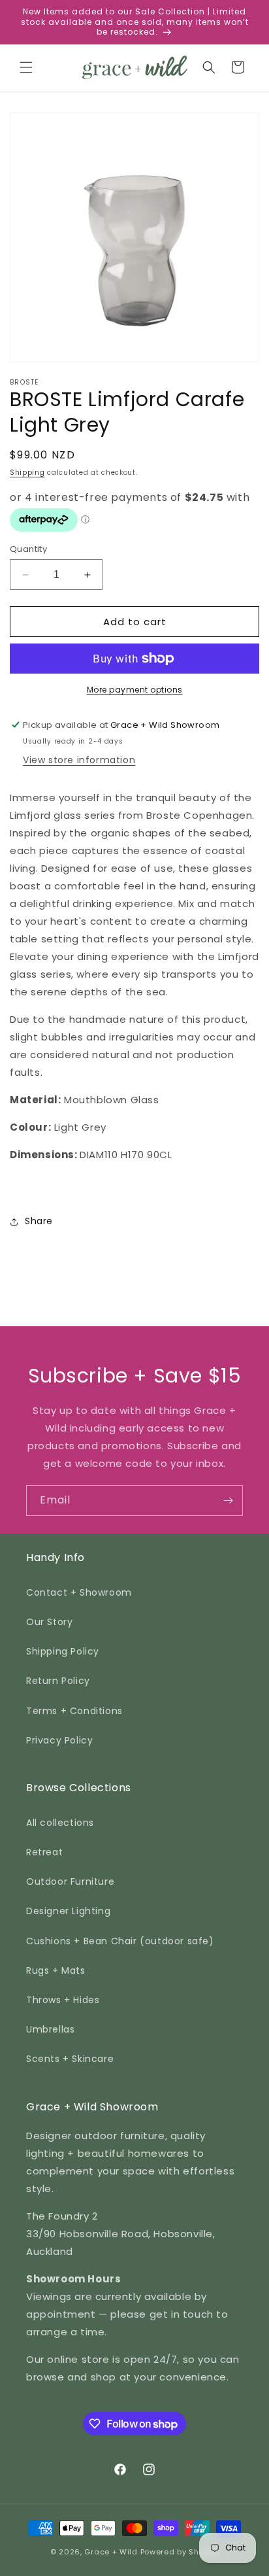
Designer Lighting (68, 1911)
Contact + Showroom (79, 1592)
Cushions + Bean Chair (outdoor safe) (120, 1941)
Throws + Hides (63, 2000)
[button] (26, 67)
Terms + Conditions (74, 1711)
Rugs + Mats (56, 1970)
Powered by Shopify (180, 2552)
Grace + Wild (111, 2552)
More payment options (135, 690)
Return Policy (58, 1681)
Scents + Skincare (70, 2059)
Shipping (27, 472)
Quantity (28, 549)
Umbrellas (50, 2029)
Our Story (49, 1622)
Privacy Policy (59, 1740)
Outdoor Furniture (70, 1881)
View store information (79, 760)
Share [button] (39, 1221)
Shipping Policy (63, 1651)
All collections (60, 1823)
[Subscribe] (228, 1501)
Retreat (44, 1852)
